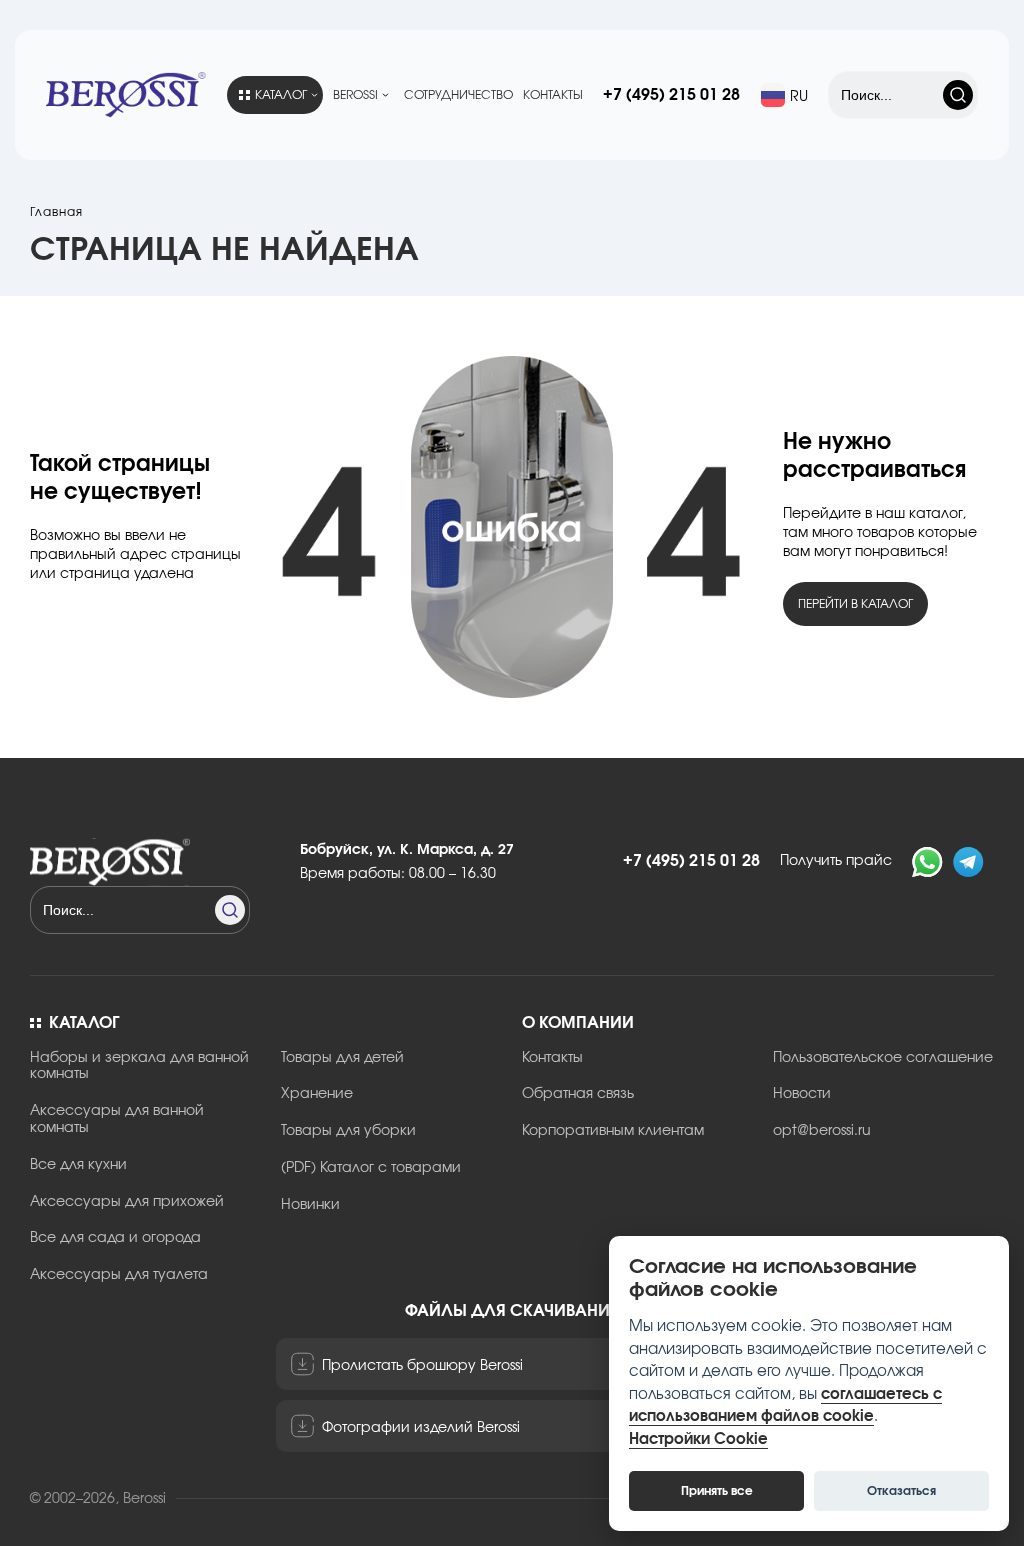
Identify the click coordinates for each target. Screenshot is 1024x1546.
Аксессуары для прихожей (127, 1202)
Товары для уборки (348, 1131)
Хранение (317, 1094)
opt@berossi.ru (822, 1131)
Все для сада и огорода (115, 1238)
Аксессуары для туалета (119, 1275)
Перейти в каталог (855, 604)
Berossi (355, 95)
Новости (802, 1094)
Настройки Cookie (698, 1439)
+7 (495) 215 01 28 (671, 95)
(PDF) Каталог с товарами (371, 1168)
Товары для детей (342, 1058)
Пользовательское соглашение (883, 1058)
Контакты (553, 95)
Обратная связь (578, 1094)
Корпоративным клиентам (613, 1131)
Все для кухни (78, 1165)
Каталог (281, 95)
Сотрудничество (458, 95)
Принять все (717, 1491)
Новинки (310, 1205)
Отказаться (901, 1491)
